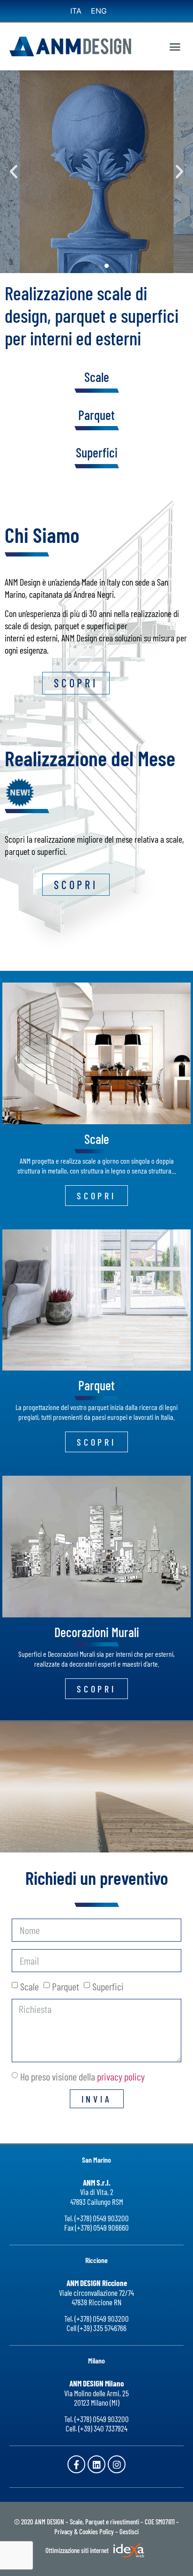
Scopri (136, 243)
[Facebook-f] (76, 2464)
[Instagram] (117, 2464)
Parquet (96, 415)
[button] (175, 46)
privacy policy (121, 2076)
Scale (30, 1986)
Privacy (63, 2531)
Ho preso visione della (82, 2076)
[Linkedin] (96, 2464)
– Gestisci (127, 2531)
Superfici (97, 452)
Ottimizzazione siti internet (78, 2550)
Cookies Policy (96, 2531)
